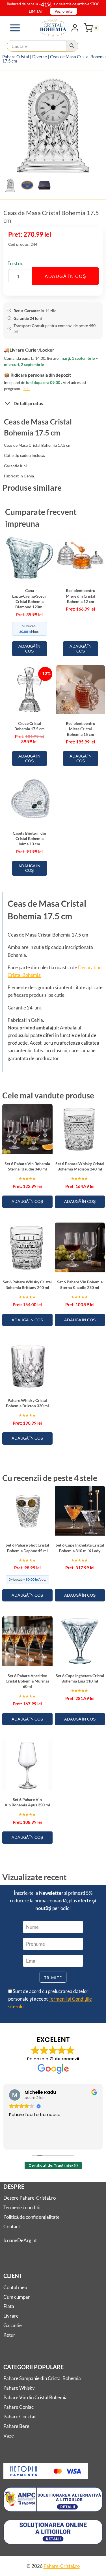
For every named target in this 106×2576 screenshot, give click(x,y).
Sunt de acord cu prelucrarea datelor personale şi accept (50, 1999)
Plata (9, 2306)
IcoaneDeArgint (20, 2240)
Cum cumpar (17, 2297)
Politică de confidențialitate (32, 2217)
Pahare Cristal (16, 57)
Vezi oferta (64, 11)
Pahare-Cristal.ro (62, 2566)
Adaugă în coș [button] (29, 649)
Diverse (40, 57)
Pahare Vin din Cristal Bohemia (35, 2397)
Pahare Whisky (19, 2388)
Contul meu (15, 2287)
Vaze (9, 2436)
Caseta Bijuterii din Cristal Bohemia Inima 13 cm (29, 839)
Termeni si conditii (22, 2207)
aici (27, 389)
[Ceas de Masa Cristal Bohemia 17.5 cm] (53, 125)
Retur (9, 2335)
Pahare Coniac (19, 2407)
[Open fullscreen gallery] (97, 169)
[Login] (75, 28)
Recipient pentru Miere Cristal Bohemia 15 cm (81, 729)
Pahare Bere (16, 2426)
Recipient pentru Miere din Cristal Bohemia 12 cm (81, 596)
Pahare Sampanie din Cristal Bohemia (42, 2378)
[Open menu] (15, 28)
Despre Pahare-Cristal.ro (30, 2198)
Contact (12, 2227)
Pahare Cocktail (20, 2417)
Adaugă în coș (66, 276)
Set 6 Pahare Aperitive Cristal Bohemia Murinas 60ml (27, 1681)
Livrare (11, 2316)
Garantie (13, 2325)
